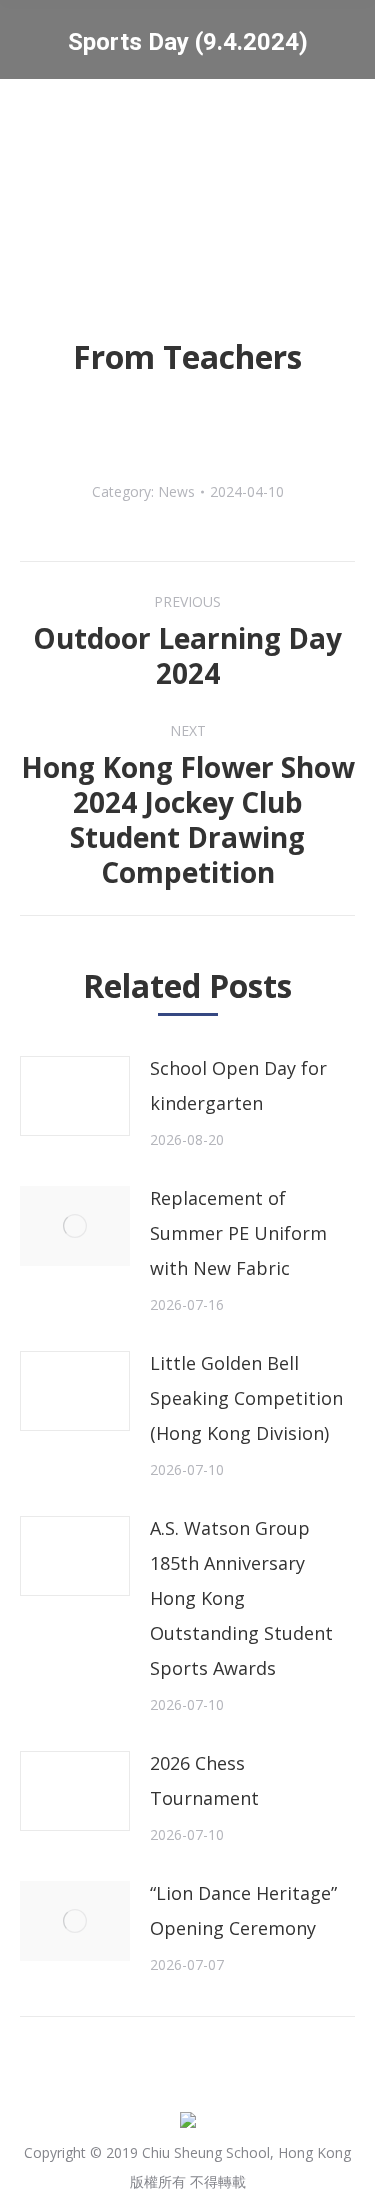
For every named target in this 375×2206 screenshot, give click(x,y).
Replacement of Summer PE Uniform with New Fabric (238, 1233)
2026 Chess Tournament (204, 1780)
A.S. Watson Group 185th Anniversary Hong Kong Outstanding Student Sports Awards (241, 1598)
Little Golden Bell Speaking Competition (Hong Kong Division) (246, 1398)
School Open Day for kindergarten (238, 1085)
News (176, 491)
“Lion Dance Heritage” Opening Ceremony (243, 1910)
